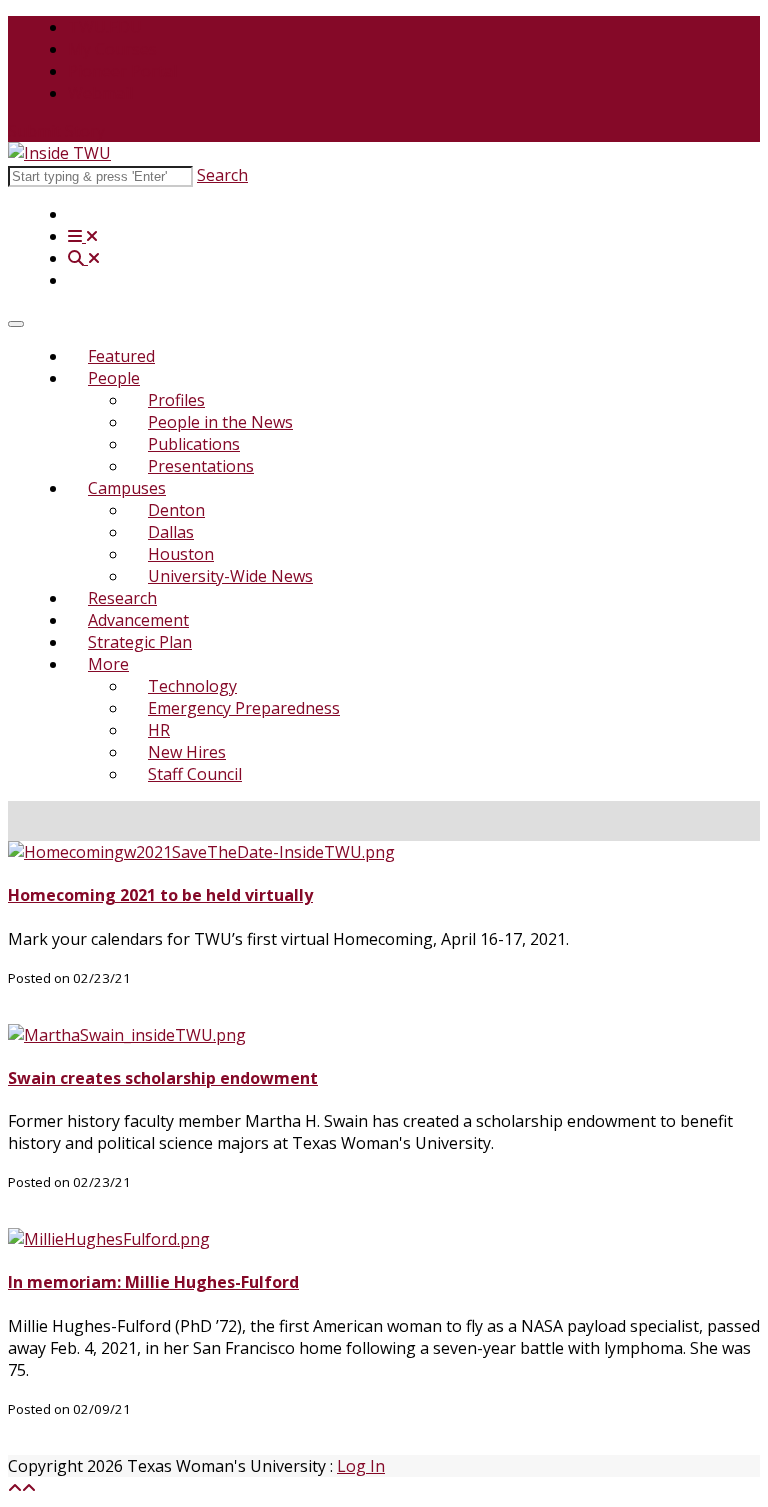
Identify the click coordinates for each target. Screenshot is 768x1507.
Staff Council (195, 774)
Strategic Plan (140, 642)
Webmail (100, 93)
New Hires (187, 752)
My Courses (112, 49)
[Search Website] (84, 258)
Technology (192, 686)
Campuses (127, 488)
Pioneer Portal (122, 71)
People (114, 378)
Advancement (138, 620)
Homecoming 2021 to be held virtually (160, 895)
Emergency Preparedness (244, 708)
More (108, 664)
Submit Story (56, 131)
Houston (181, 554)
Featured (121, 356)
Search (222, 175)
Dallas (171, 532)
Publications (194, 444)
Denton (176, 510)
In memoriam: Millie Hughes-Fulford (153, 1282)
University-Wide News (230, 576)
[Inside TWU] (59, 153)
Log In (361, 1466)
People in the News (220, 422)
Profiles (176, 400)
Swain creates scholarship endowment (163, 1078)
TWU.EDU (105, 27)
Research (122, 598)
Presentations (201, 466)
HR (159, 730)
